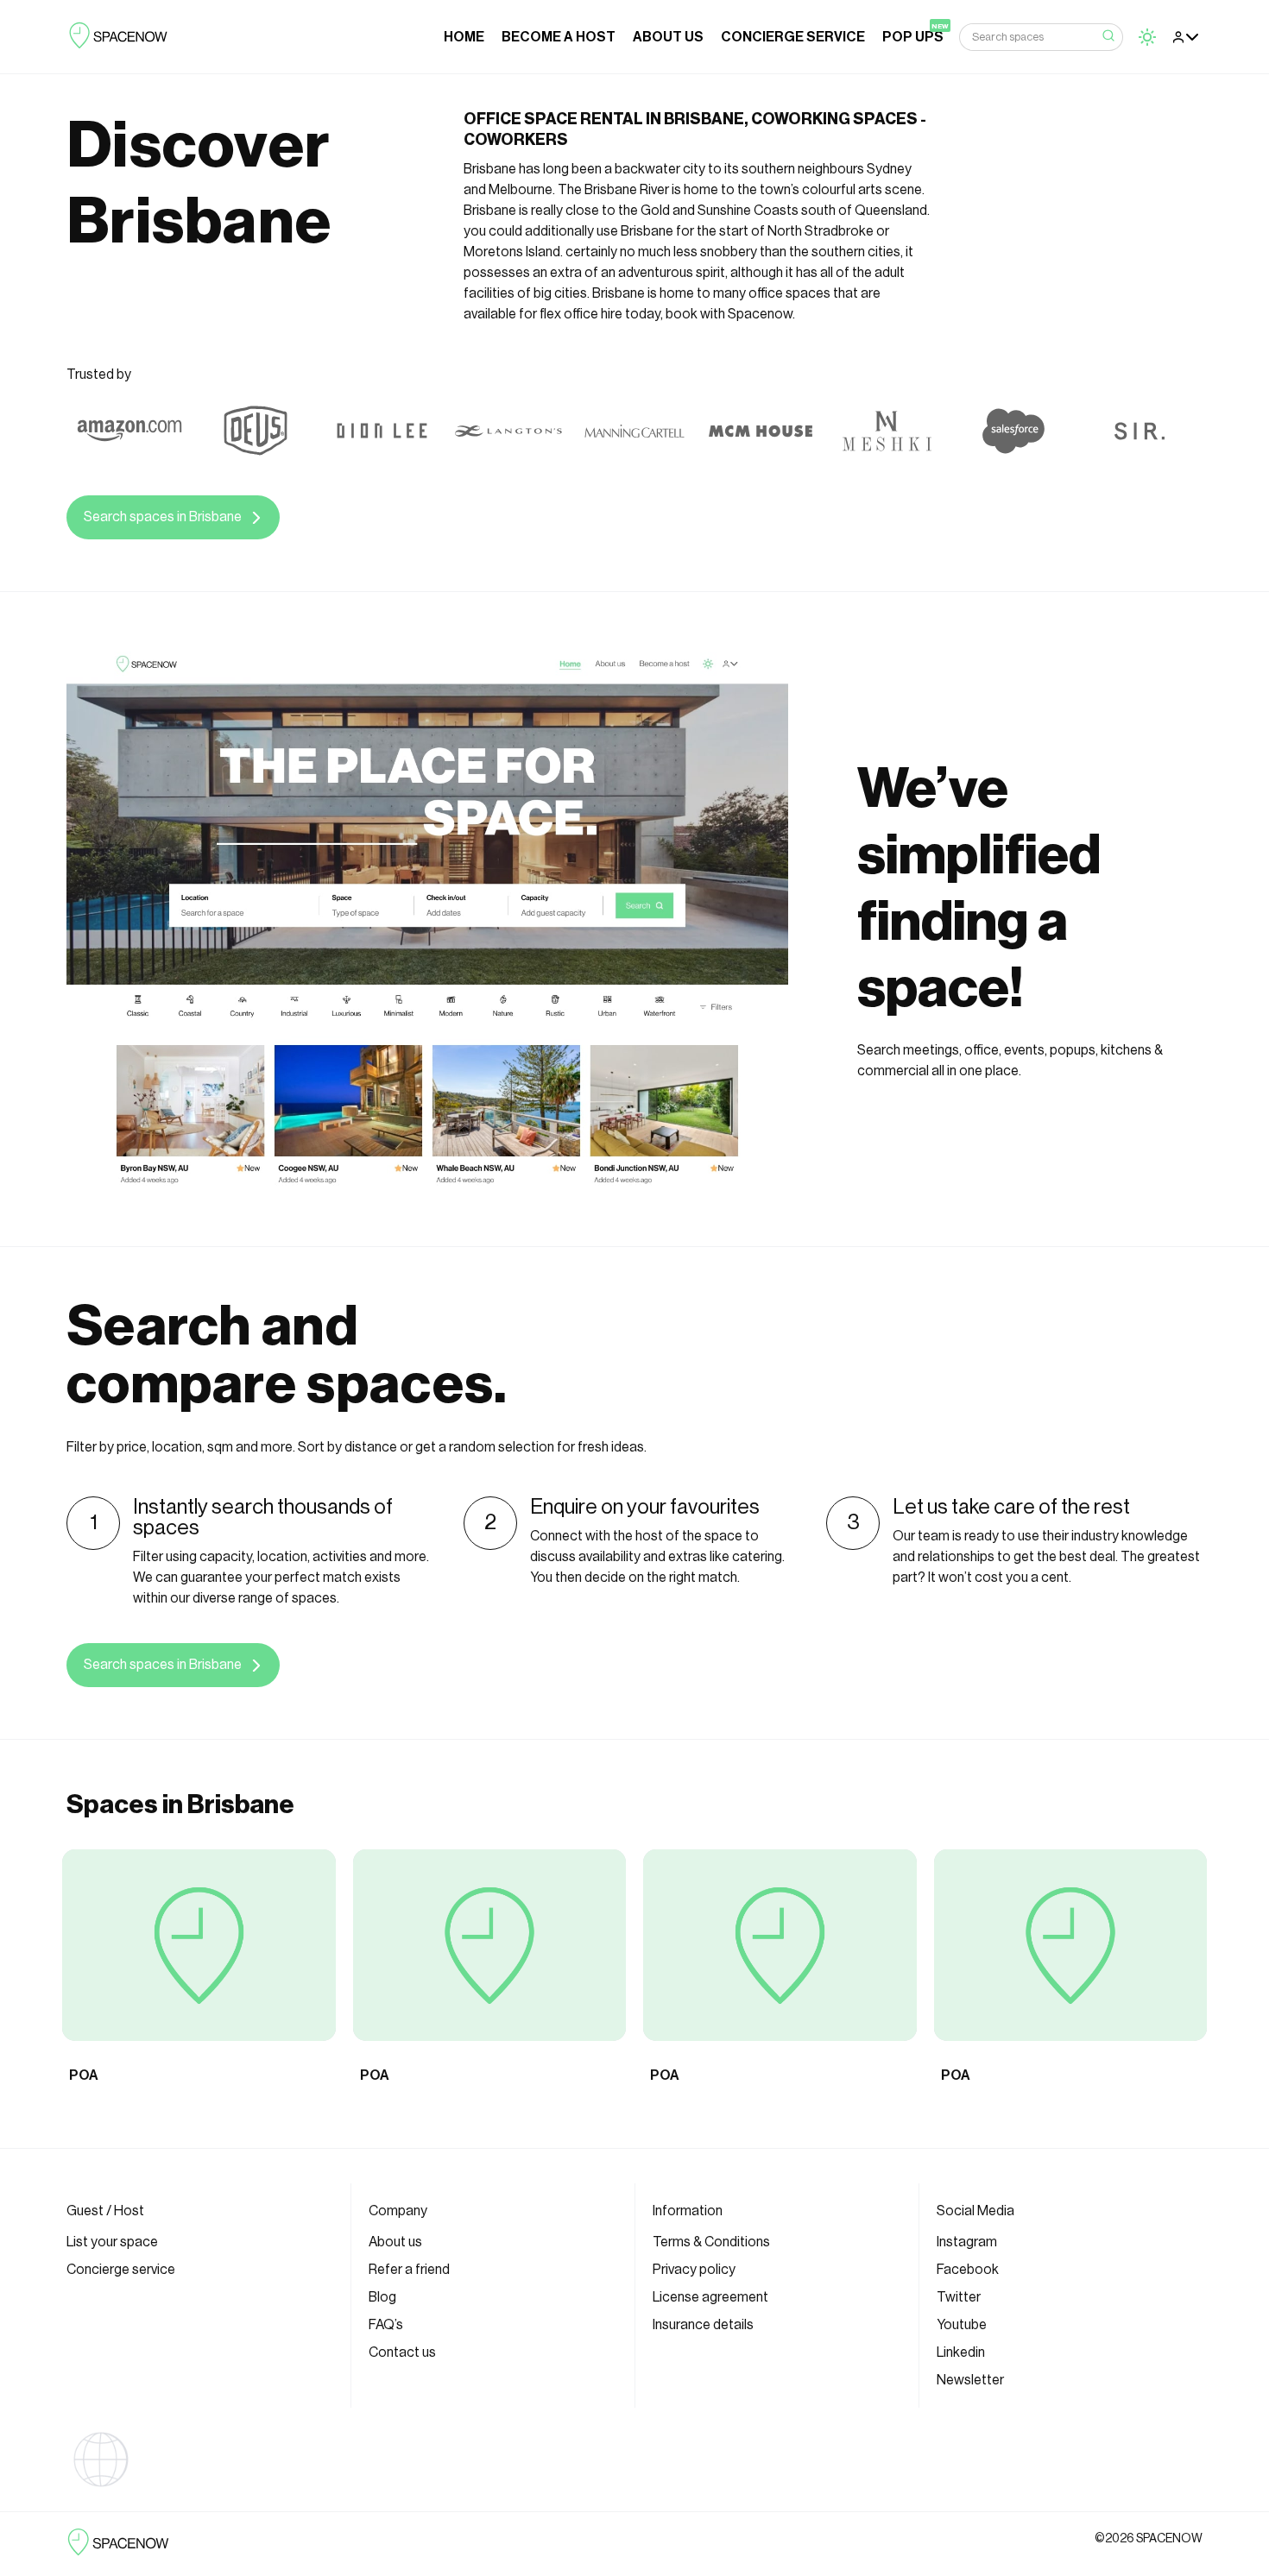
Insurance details (703, 2325)
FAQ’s (386, 2325)
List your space (112, 2242)
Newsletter (970, 2380)
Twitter (959, 2297)
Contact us (402, 2352)
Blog (382, 2297)
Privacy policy (694, 2270)
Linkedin (961, 2352)
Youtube (962, 2325)
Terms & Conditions (711, 2242)
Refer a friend (409, 2270)
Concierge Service (793, 37)
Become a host (559, 37)
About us (668, 37)
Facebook (968, 2270)
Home (464, 37)
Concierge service (121, 2270)
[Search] (1108, 37)
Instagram (967, 2242)
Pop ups (913, 37)
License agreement (710, 2297)
